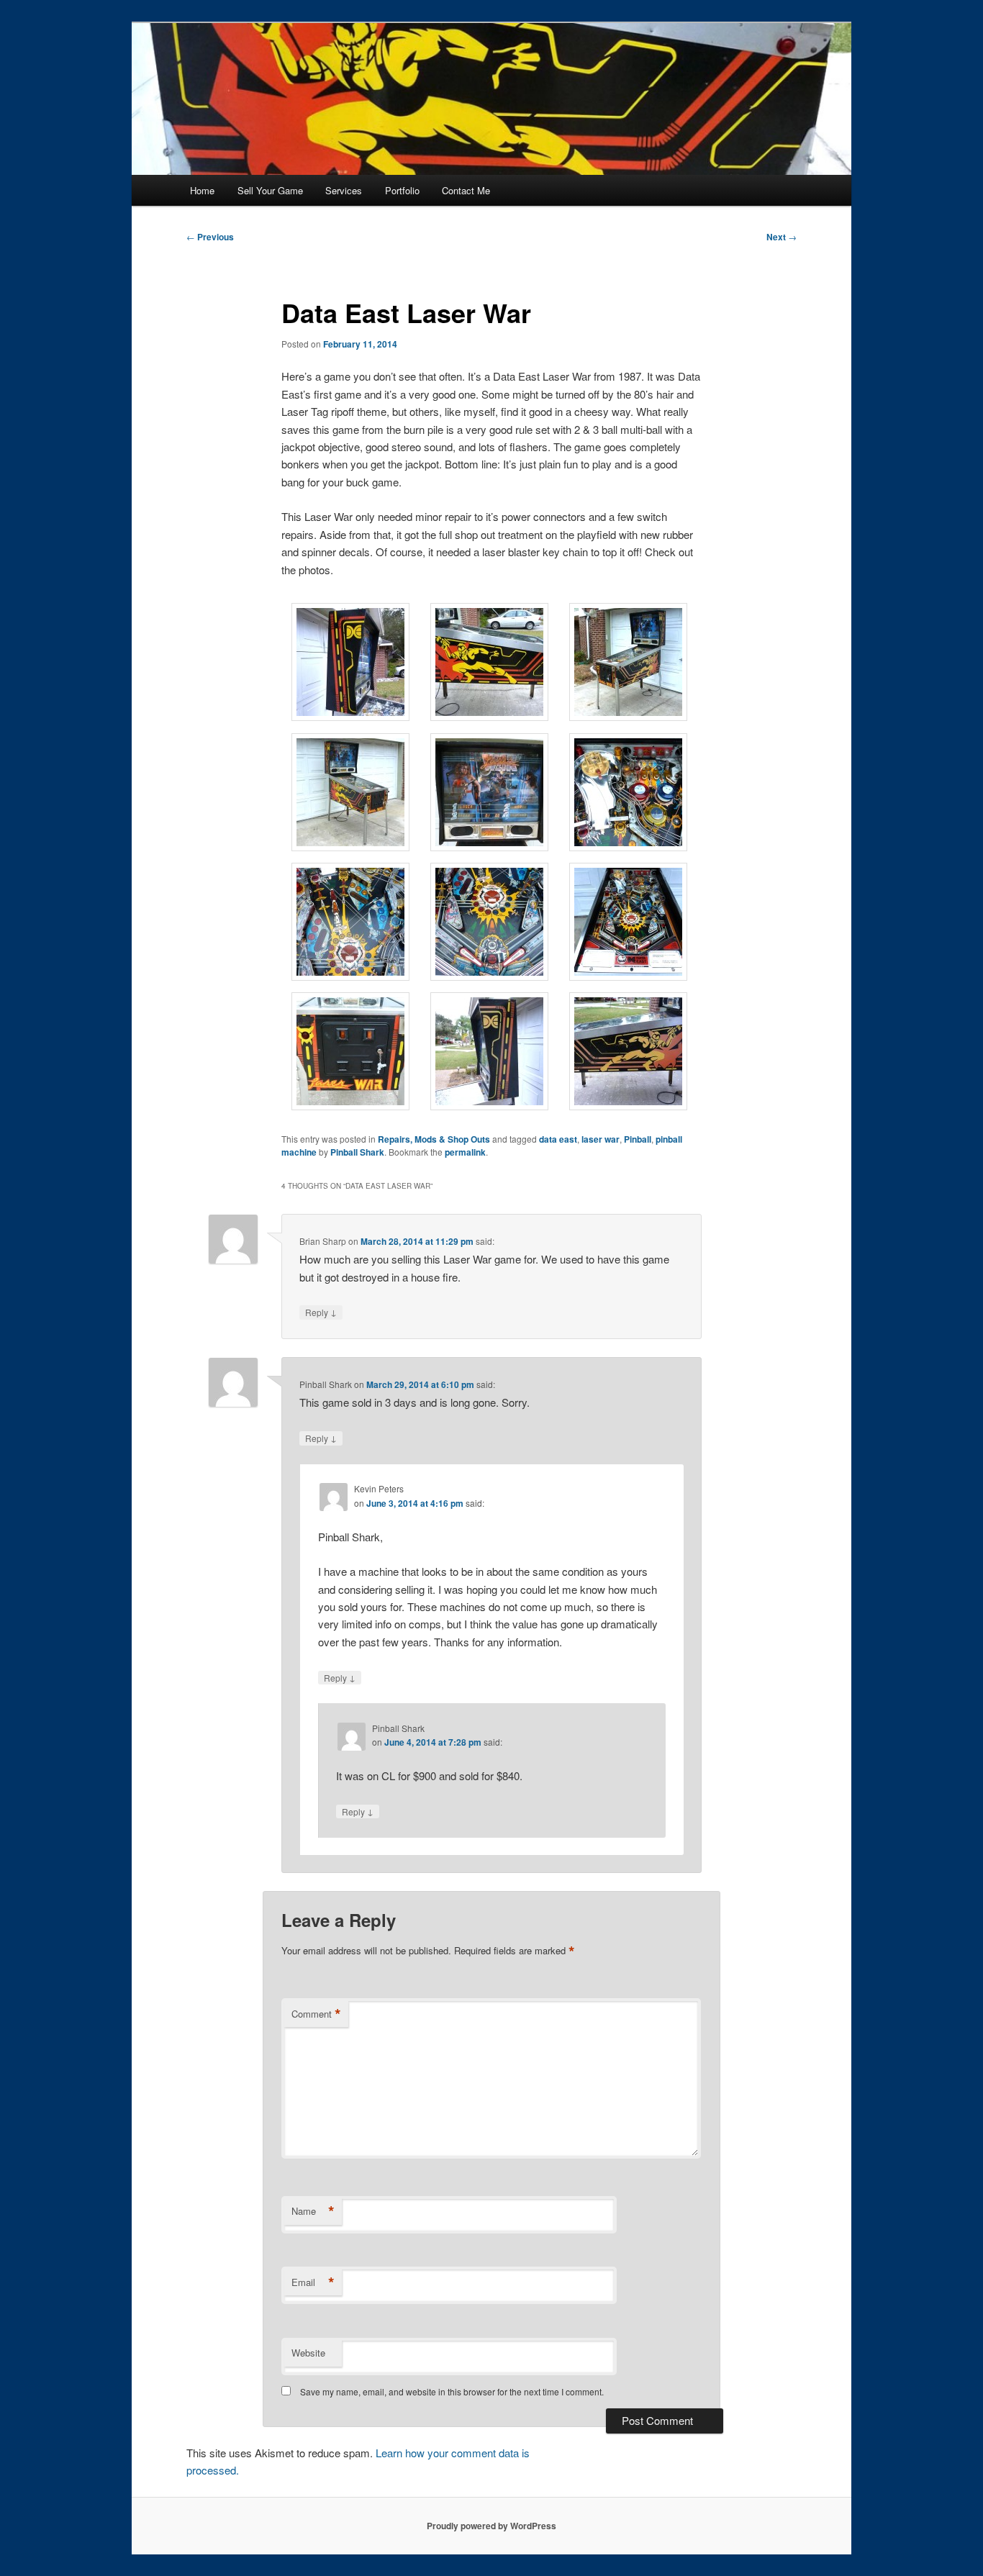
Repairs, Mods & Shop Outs (434, 1139)
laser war (601, 1139)
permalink (465, 1152)
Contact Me (466, 190)
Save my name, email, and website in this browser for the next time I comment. (452, 2391)
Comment (316, 2014)
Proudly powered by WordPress (491, 2526)
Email (313, 2282)
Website (308, 2353)
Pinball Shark (357, 1152)
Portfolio (402, 190)
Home (202, 190)
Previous (210, 237)
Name (313, 2211)
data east (558, 1139)
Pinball (638, 1139)
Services (344, 190)
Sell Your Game (270, 190)
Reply (321, 1312)
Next (782, 237)
